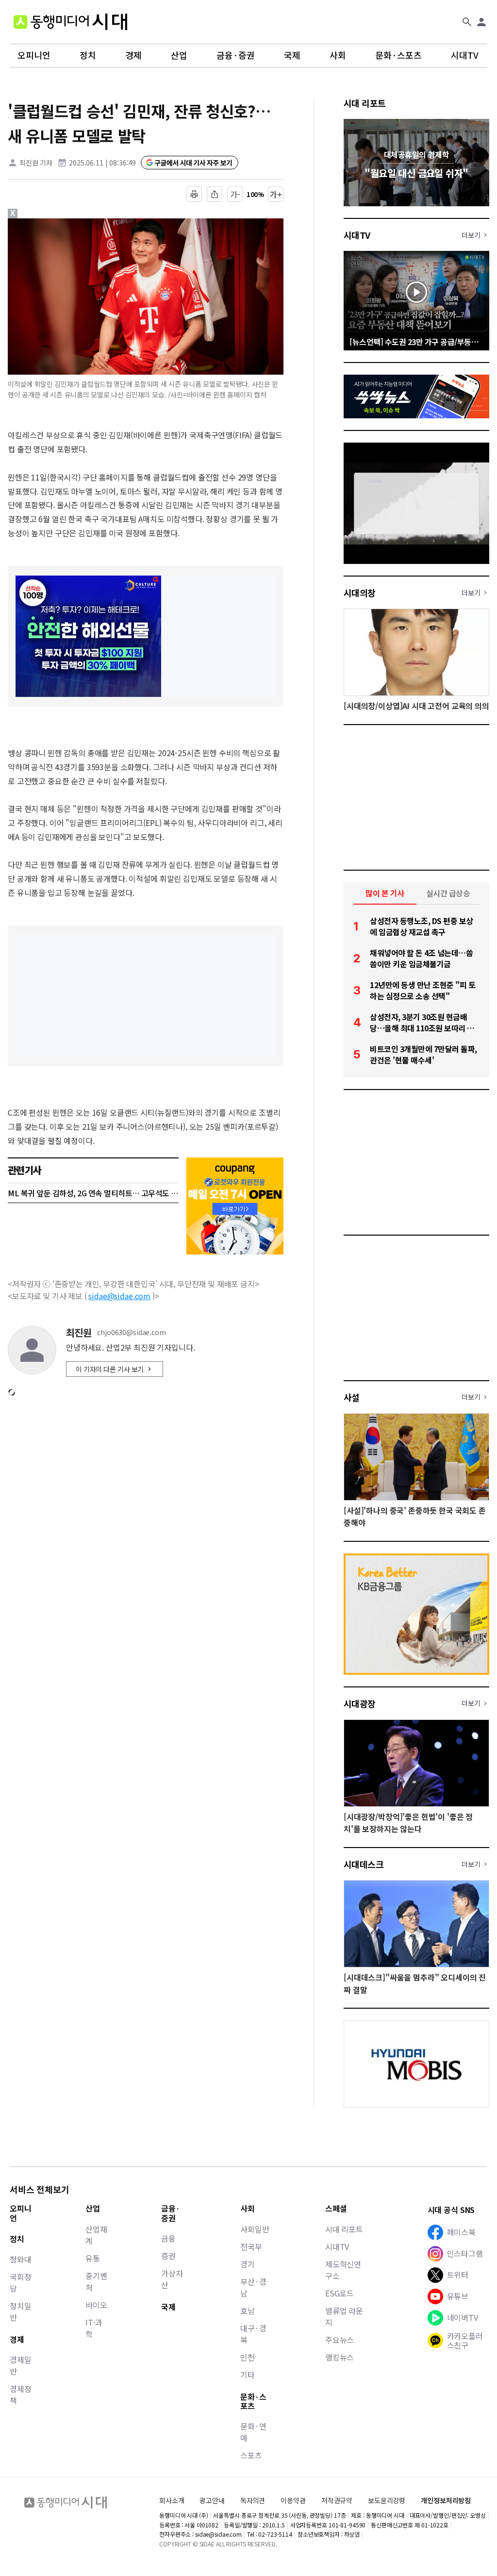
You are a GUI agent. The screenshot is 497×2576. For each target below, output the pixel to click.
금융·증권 (236, 55)
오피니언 (34, 55)
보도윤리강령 (387, 2500)
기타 (248, 2375)
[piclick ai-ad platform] (64, 223)
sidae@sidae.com (119, 1296)
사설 (352, 1397)
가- (235, 194)
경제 (133, 55)
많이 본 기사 (385, 893)
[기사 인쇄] (194, 194)
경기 (248, 2264)
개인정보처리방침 (446, 2501)
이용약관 (293, 2501)
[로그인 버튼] (481, 22)
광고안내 (212, 2500)
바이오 (96, 2305)
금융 (168, 2238)
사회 (338, 55)
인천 (248, 2357)
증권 (168, 2256)
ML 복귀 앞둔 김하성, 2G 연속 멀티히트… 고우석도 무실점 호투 (93, 1193)
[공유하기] (215, 194)
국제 (292, 55)
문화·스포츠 (398, 55)
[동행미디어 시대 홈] (70, 22)
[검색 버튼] (467, 22)
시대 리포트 (365, 103)
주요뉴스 (340, 2340)
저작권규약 (337, 2501)
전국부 (251, 2246)
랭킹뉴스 (340, 2357)
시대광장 (360, 1703)
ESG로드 (340, 2293)
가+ (276, 194)
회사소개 (172, 2500)
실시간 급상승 (448, 893)
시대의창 (360, 593)
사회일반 (255, 2229)
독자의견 (253, 2500)
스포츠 (251, 2455)
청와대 (21, 2259)
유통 (93, 2258)
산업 (179, 55)
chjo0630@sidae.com (131, 1332)
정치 (88, 55)
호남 (248, 2311)
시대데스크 (364, 1864)
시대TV (465, 55)
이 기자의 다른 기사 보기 (110, 1369)
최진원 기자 (36, 163)
